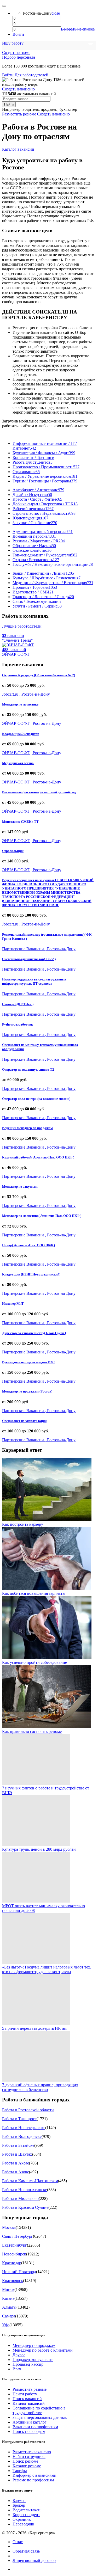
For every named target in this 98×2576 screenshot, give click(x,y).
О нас (18, 2542)
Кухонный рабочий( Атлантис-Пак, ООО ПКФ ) (38, 1157)
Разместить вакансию (32, 2452)
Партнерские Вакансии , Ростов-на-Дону (39, 949)
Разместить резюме (19, 114)
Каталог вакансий (18, 149)
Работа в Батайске (18, 2145)
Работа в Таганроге (19, 2119)
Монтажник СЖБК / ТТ (20, 822)
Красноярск (13, 2281)
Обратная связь (26, 2551)
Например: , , (40, 109)
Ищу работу (13, 43)
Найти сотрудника (29, 2457)
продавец (49, 109)
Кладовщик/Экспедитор (21, 734)
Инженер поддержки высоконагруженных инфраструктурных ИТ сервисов (34, 981)
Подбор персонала (19, 57)
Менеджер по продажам (34, 2345)
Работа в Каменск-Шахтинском (30, 2181)
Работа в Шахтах (17, 2154)
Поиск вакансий (27, 2399)
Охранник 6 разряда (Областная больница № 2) (39, 675)
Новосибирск (14, 2254)
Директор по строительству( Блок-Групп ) (34, 1333)
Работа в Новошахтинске (25, 2190)
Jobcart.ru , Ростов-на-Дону (26, 694)
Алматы (9, 2307)
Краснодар (12, 2263)
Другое (19, 2355)
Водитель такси (27, 2510)
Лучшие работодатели (22, 626)
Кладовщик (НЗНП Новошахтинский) (31, 1274)
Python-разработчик (18, 1024)
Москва (9, 2227)
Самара (9, 2316)
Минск (8, 2289)
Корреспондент (26, 2515)
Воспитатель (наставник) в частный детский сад (39, 792)
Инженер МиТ (13, 1304)
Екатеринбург (15, 2245)
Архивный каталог (30, 2422)
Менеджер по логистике (20, 704)
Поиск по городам (29, 2431)
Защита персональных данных (40, 2417)
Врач (17, 2369)
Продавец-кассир (28, 2364)
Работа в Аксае (16, 2163)
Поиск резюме (25, 2461)
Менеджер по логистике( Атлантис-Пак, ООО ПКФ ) (42, 1216)
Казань (8, 2298)
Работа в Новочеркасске (24, 2128)
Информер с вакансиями (34, 2475)
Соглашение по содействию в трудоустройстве (39, 2410)
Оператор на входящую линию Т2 (28, 1069)
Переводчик (23, 2524)
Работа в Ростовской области (28, 2110)
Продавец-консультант (33, 2360)
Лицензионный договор (34, 2560)
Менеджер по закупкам (20, 1186)
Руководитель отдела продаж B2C (28, 1362)
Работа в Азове (16, 2172)
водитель (31, 109)
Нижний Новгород (19, 2272)
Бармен (19, 2501)
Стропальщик (13, 851)
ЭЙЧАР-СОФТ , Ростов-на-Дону (32, 723)
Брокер (19, 2505)
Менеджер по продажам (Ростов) (27, 1391)
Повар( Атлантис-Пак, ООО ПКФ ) (28, 1245)
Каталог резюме (27, 2466)
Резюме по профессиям (33, 2480)
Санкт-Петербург (18, 2236)
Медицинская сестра (18, 763)
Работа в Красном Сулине (25, 2207)
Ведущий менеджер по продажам (27, 1128)
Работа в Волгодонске (22, 2136)
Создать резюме (16, 53)
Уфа (6, 2325)
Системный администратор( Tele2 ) (29, 959)
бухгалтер (68, 109)
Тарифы (20, 2471)
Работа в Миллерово (20, 2198)
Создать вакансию (18, 89)
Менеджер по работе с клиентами (43, 2350)
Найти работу (25, 2394)
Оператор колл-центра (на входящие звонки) (36, 1099)
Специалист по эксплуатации (24, 1421)
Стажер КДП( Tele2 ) (18, 1004)
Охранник (22, 2519)
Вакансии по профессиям (35, 2427)
